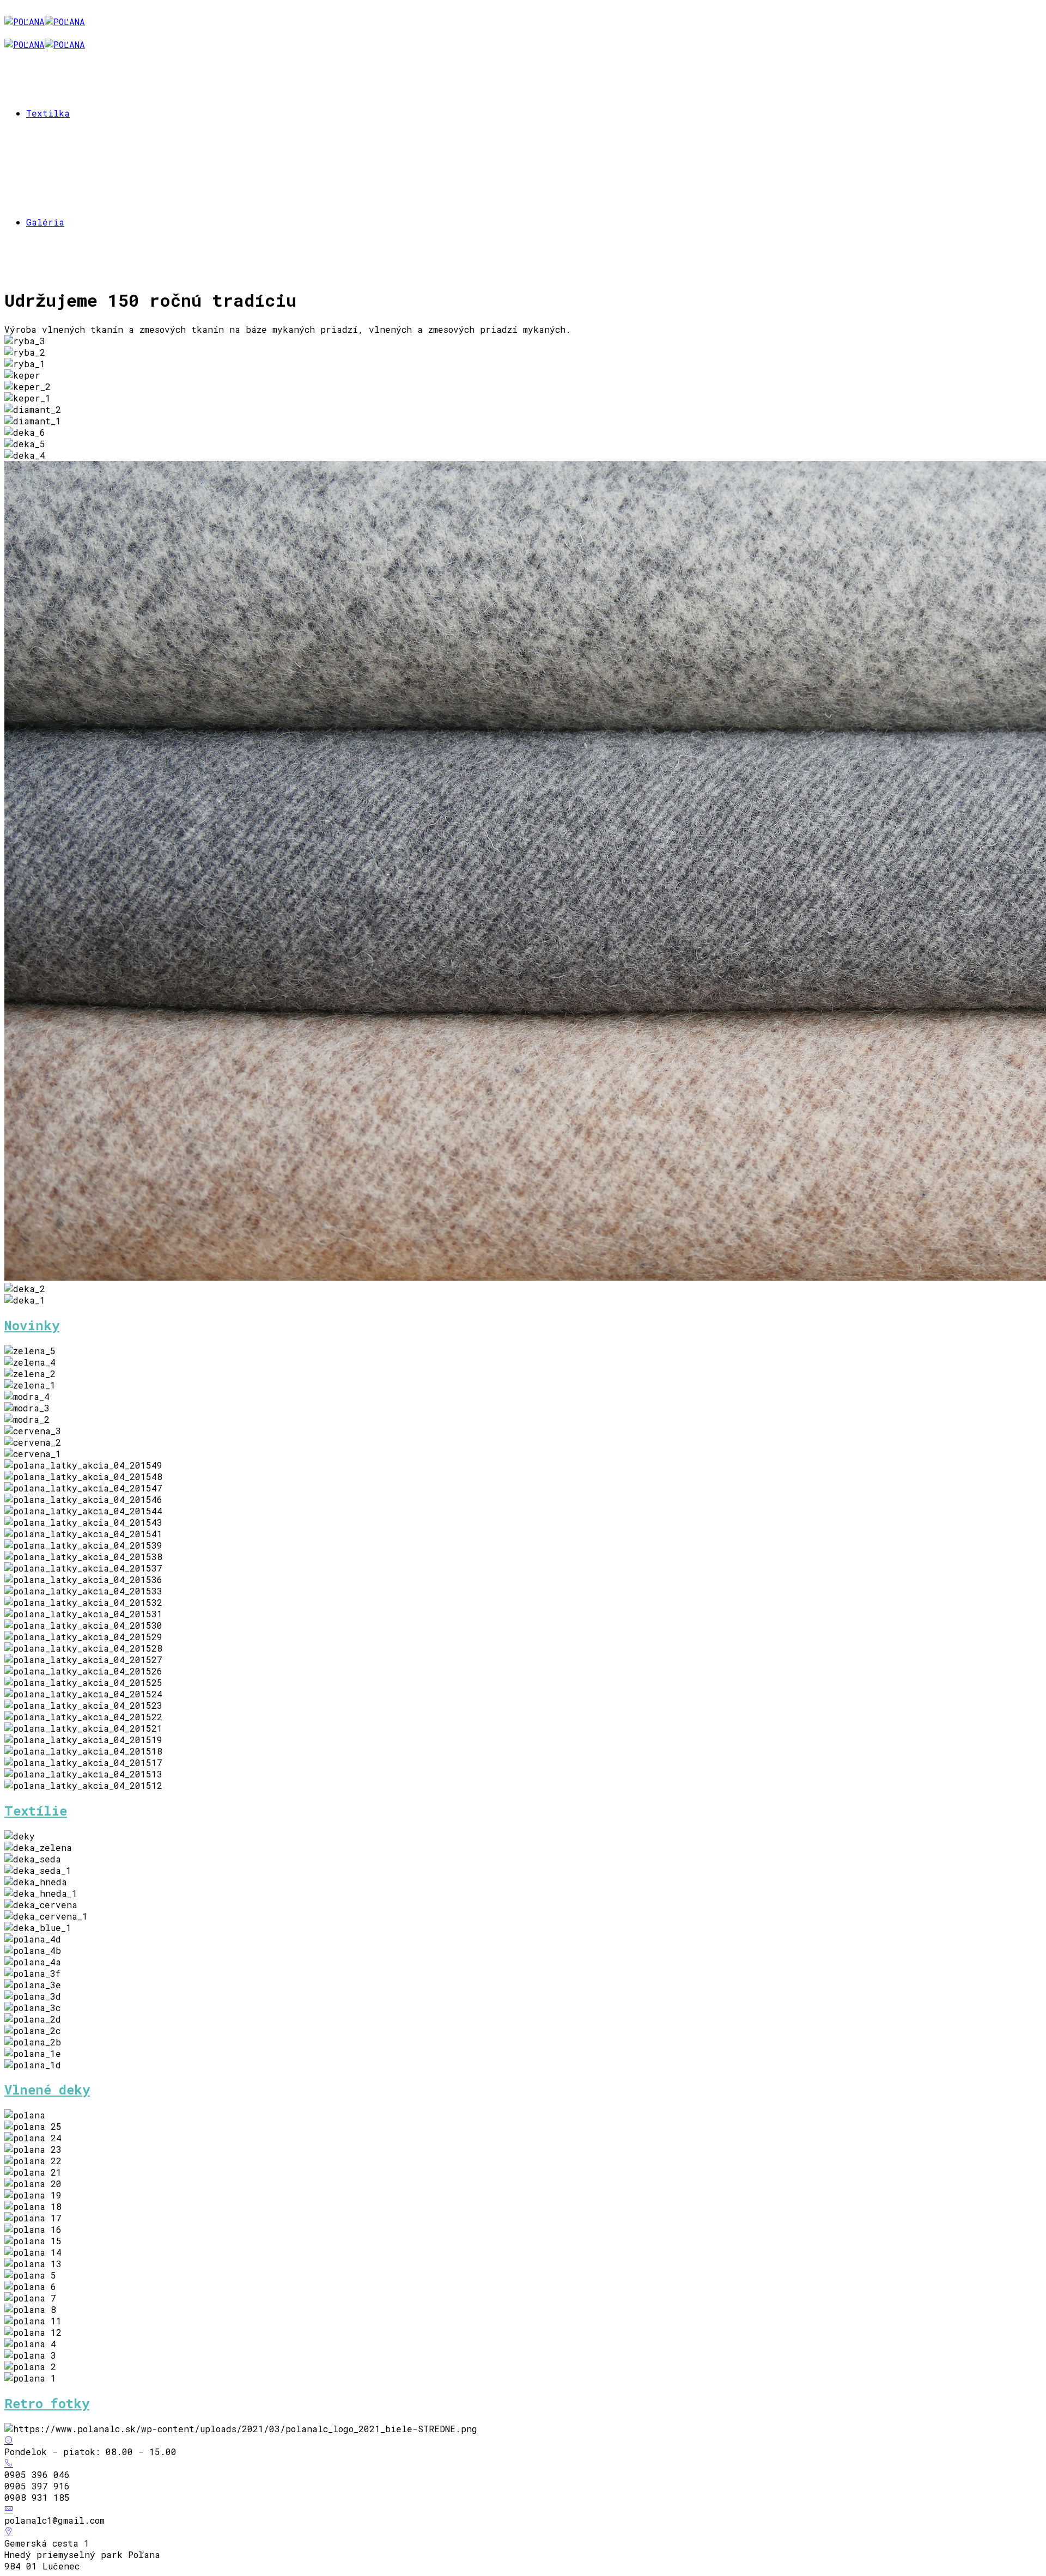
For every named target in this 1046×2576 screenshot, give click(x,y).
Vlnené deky (47, 2090)
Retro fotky (47, 2403)
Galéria (45, 222)
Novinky (32, 1325)
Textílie (36, 1811)
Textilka (48, 113)
